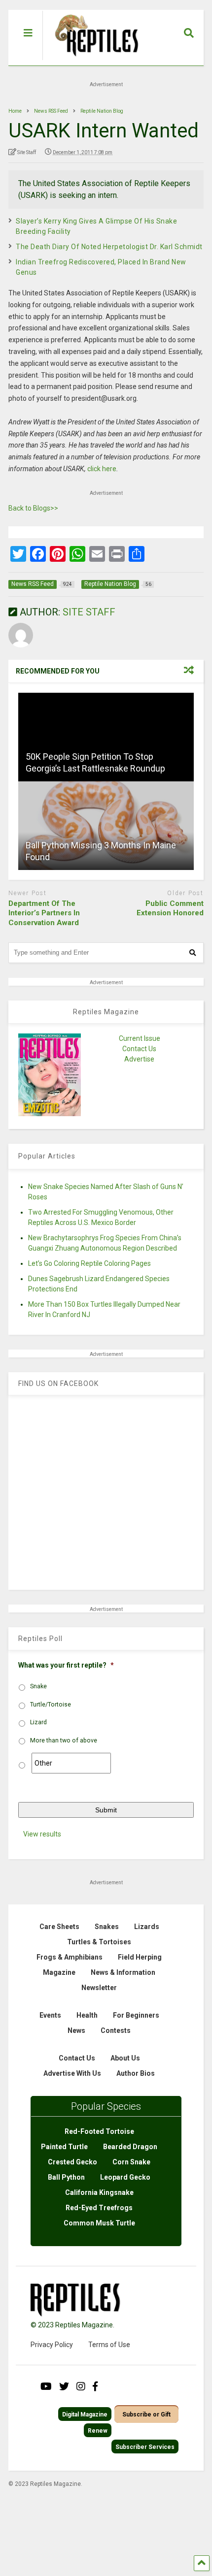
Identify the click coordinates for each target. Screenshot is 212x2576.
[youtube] (46, 2386)
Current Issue (140, 1038)
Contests (116, 2030)
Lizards (147, 1927)
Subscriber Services (145, 2447)
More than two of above (64, 1740)
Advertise (139, 1059)
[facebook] (95, 2386)
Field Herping (140, 1957)
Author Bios (136, 2073)
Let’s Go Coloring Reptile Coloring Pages (89, 1263)
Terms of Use (109, 2345)
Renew (98, 2431)
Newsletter (99, 1988)
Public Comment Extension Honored (170, 908)
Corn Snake (131, 2162)
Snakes (107, 1927)
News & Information (123, 1972)
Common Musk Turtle (99, 2223)
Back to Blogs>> (33, 508)
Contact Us (139, 1049)
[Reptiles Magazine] (93, 61)
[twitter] (64, 2386)
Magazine (59, 1972)
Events (50, 2015)
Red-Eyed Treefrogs (99, 2208)
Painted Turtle (64, 2147)
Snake (38, 1686)
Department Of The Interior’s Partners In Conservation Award (44, 913)
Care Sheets (59, 1927)
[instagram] (81, 2386)
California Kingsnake (99, 2192)
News (76, 2030)
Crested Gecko (72, 2162)
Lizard (38, 1722)
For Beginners (136, 2015)
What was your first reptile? (66, 1665)
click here (102, 469)
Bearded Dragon (130, 2147)
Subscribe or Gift (146, 2415)
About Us (125, 2058)
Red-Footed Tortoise (99, 2131)
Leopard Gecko (125, 2177)
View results (42, 1834)
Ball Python (66, 2177)
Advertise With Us (72, 2073)
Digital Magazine (85, 2415)
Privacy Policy (52, 2345)
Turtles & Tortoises (99, 1942)
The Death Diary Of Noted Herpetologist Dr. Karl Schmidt (109, 247)
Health (87, 2015)
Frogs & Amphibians (70, 1957)
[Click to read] (106, 737)
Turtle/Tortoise (51, 1705)
